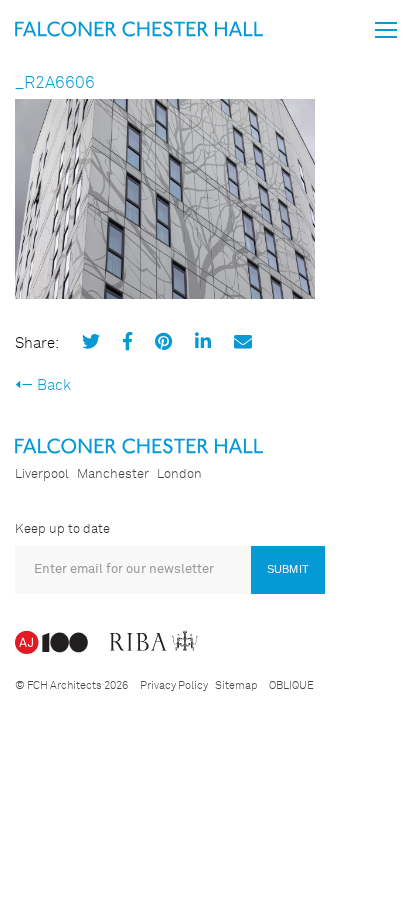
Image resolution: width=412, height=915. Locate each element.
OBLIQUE (291, 685)
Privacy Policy (174, 685)
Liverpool (42, 474)
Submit (288, 569)
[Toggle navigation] (386, 30)
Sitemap (236, 685)
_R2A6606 (55, 83)
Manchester (113, 474)
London (179, 474)
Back (54, 385)
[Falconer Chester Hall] (139, 28)
